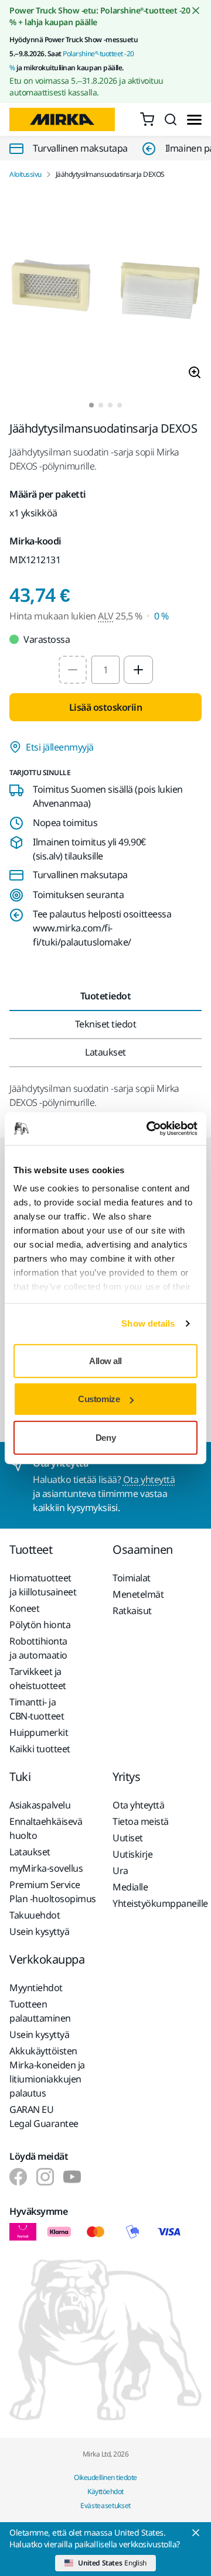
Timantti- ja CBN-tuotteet (37, 1709)
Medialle (130, 1887)
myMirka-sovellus (46, 1868)
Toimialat (132, 1578)
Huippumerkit (39, 1732)
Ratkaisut (132, 1611)
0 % (161, 616)
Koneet (24, 1608)
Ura (120, 1871)
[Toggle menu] (194, 120)
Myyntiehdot (36, 1988)
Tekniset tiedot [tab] (106, 1024)
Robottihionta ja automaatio (38, 1648)
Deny (105, 1437)
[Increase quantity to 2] (138, 670)
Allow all (105, 1360)
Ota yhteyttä (149, 1479)
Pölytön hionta (40, 1625)
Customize (99, 1399)
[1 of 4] (91, 405)
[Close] (196, 2533)
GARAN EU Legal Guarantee (44, 2116)
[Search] (171, 119)
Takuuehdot (35, 1915)
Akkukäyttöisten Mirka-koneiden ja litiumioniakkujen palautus (47, 2072)
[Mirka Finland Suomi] (18, 2177)
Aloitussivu (25, 174)
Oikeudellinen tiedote (105, 2477)
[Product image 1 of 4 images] (105, 291)
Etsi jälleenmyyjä (60, 747)
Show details (148, 1323)
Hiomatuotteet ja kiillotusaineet (43, 1585)
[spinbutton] (105, 670)
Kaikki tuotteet (40, 1749)
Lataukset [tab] (105, 1052)
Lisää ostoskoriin (106, 707)
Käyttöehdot (105, 2491)
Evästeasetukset (105, 2505)
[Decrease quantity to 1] (73, 670)
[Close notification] (196, 11)
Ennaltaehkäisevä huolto (46, 1828)
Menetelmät (138, 1594)
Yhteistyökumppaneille (157, 1903)
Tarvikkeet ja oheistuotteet (38, 1678)
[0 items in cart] (147, 119)
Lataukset (30, 1852)
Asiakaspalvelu (40, 1805)
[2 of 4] (101, 405)
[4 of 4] (120, 405)
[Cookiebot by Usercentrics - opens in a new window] (149, 1129)
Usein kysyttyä (39, 1931)
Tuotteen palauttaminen (40, 2011)
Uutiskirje (132, 1854)
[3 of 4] (110, 405)
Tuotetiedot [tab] (106, 996)
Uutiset (128, 1838)
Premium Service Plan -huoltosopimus (53, 1892)
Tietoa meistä (141, 1821)
